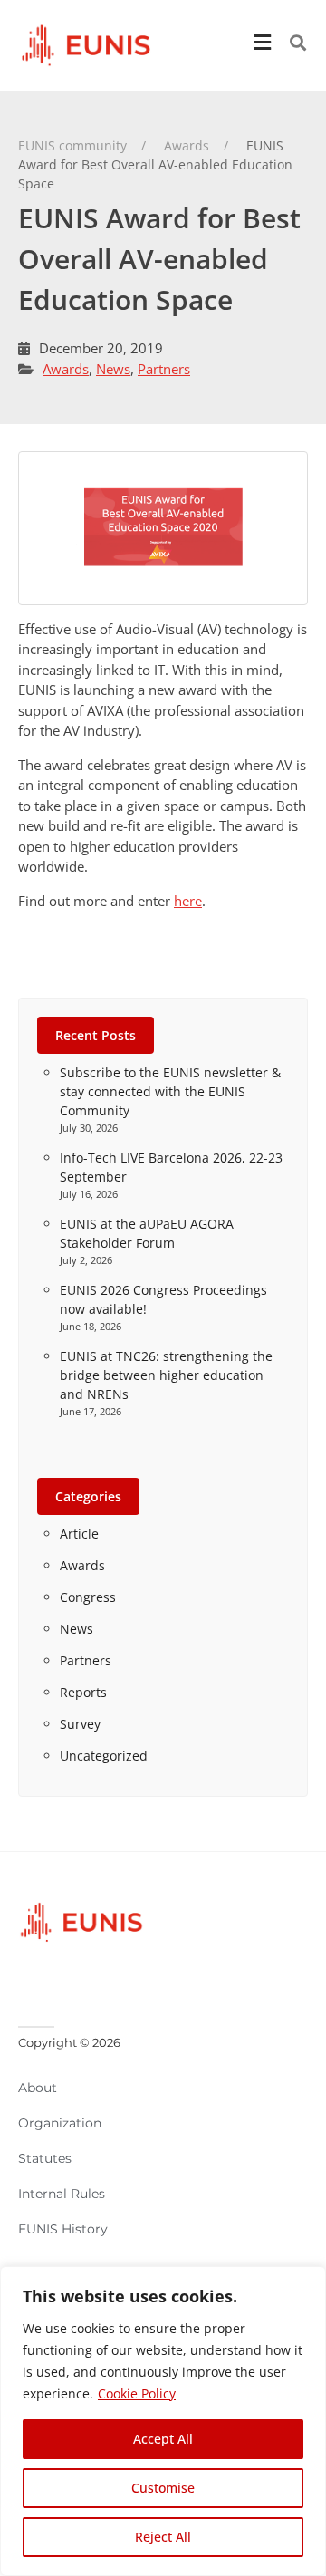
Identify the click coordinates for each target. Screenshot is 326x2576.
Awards (66, 369)
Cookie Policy (137, 2393)
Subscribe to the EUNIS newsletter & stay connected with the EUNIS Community (170, 1091)
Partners (164, 369)
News (113, 369)
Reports (83, 1692)
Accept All (163, 2439)
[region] (163, 2421)
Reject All (163, 2537)
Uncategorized (104, 1756)
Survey (80, 1724)
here (188, 901)
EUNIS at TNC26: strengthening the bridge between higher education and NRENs (166, 1375)
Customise (163, 2488)
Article (79, 1534)
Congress (88, 1597)
